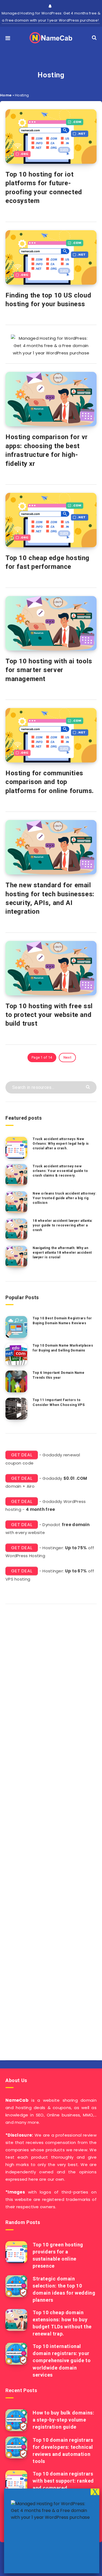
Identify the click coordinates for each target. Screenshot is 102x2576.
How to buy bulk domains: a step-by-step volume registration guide (63, 2420)
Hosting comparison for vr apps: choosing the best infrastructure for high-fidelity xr (47, 450)
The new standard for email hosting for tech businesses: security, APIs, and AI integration (50, 898)
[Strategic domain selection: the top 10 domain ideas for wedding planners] (16, 2286)
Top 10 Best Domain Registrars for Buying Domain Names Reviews (62, 1321)
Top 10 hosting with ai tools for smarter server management (49, 670)
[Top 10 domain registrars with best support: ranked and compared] (16, 2481)
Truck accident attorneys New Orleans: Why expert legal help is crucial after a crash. (61, 1144)
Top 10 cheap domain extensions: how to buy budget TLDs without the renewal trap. (62, 2323)
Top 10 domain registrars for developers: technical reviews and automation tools (63, 2451)
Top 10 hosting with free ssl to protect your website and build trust (49, 1015)
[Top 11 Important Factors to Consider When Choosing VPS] (16, 1409)
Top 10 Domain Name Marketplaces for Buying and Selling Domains (63, 1348)
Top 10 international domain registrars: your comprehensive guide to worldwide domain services (62, 2360)
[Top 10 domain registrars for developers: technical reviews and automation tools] (16, 2447)
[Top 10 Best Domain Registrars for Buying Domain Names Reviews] (16, 1327)
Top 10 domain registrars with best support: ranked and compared (63, 2481)
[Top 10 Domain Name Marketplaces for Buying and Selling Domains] (16, 1354)
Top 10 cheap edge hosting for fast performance (47, 562)
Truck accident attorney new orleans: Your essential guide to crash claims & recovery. (60, 1171)
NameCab (17, 2100)
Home (6, 95)
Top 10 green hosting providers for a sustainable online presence (58, 2255)
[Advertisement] (51, 1830)
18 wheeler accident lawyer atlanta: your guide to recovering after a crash (63, 1225)
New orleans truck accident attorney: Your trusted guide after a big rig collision (64, 1198)
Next (67, 1057)
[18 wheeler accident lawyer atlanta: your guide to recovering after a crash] (16, 1229)
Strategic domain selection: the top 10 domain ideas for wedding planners (64, 2289)
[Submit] (89, 1087)
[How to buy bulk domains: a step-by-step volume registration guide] (16, 2420)
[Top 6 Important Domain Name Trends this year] (16, 1381)
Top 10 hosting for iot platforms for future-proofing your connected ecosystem (44, 188)
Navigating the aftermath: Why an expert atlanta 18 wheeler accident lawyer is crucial (62, 1253)
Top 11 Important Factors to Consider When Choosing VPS (59, 1402)
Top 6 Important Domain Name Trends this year (58, 1375)
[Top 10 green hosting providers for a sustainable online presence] (16, 2252)
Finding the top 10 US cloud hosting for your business (48, 300)
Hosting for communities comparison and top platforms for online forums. (50, 782)
